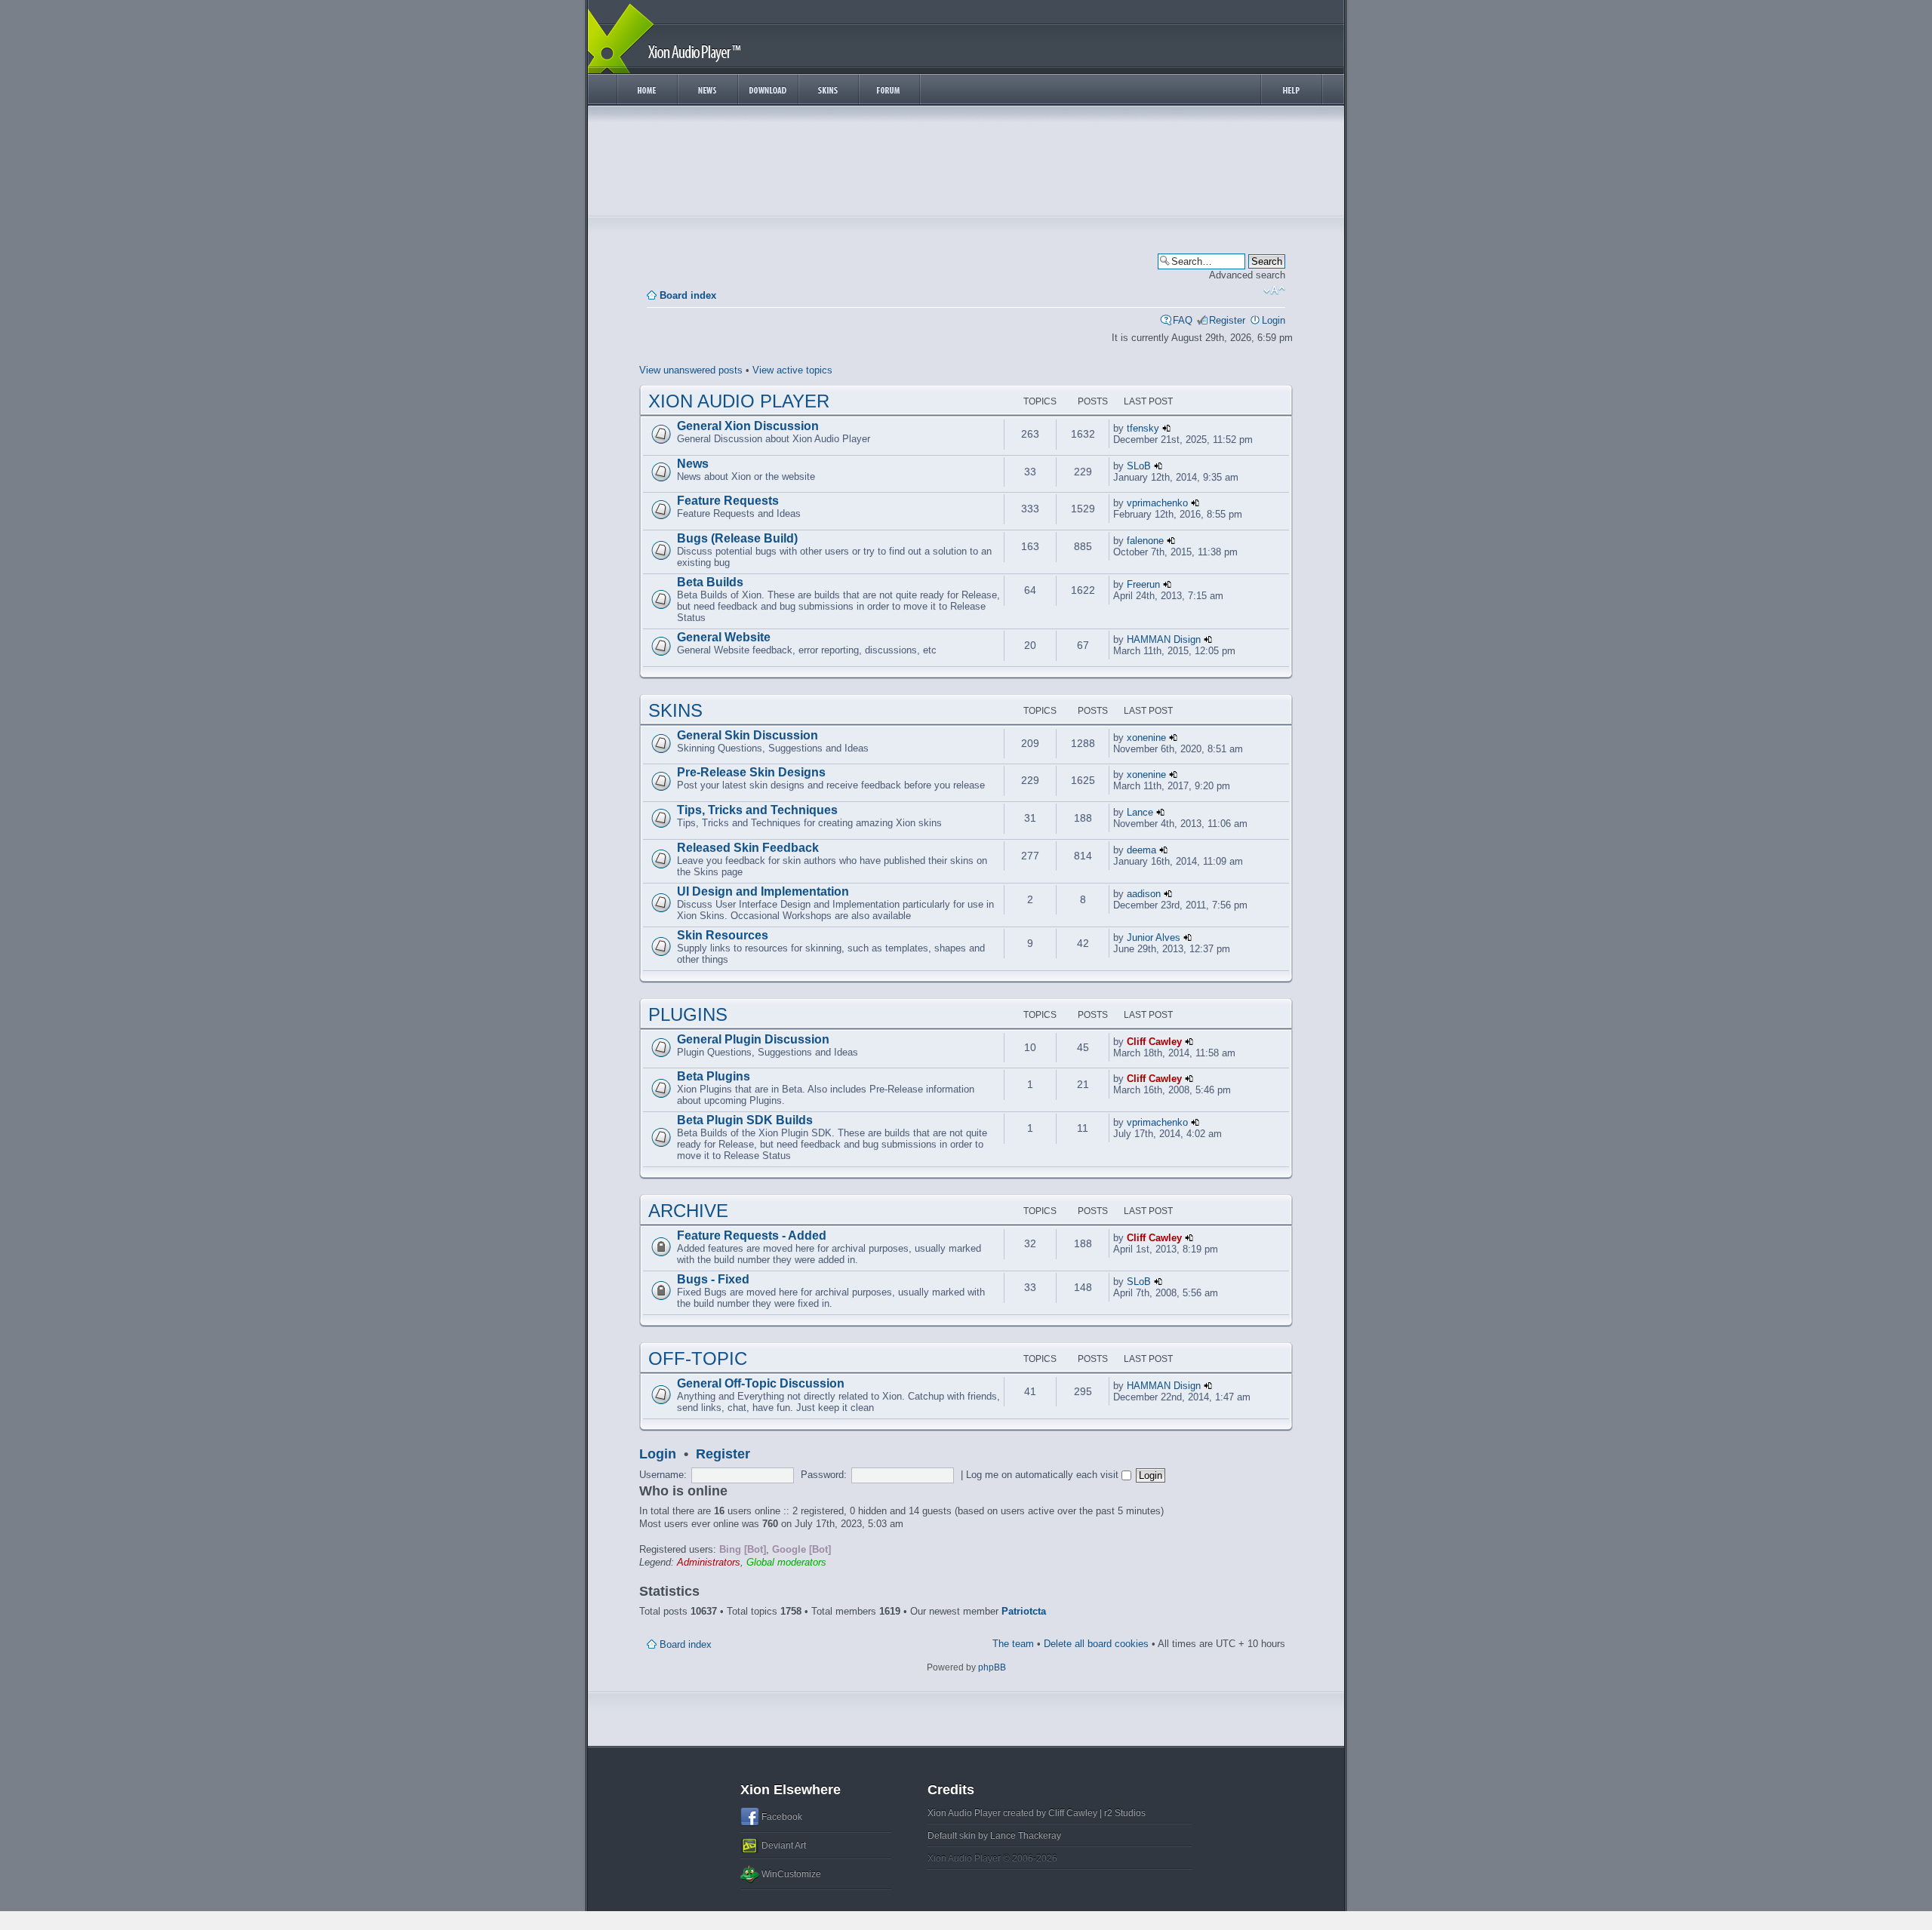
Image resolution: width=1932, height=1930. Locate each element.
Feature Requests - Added (752, 1235)
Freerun (1143, 584)
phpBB (992, 1667)
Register (1227, 320)
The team (1013, 1644)
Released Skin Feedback (748, 848)
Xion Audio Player (739, 401)
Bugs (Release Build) (737, 538)
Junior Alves (1154, 937)
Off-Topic (698, 1358)
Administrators (709, 1562)
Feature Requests (728, 501)
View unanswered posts (691, 370)
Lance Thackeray (1026, 1836)
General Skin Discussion (748, 735)
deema (1141, 850)
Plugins (688, 1014)
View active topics (792, 370)
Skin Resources (723, 935)
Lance (1140, 812)
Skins (675, 710)
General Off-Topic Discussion (761, 1383)
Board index (688, 295)
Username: (663, 1475)
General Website (724, 637)
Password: (824, 1475)
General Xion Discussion (748, 426)
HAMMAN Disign (1164, 639)
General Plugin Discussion (753, 1039)
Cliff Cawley (1154, 1042)
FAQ (1183, 320)
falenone (1145, 541)
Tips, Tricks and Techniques (757, 810)
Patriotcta (1024, 1611)
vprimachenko (1157, 503)
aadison (1144, 894)
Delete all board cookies (1096, 1644)
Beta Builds (710, 582)
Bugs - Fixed (713, 1279)
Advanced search (1247, 275)
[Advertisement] (966, 164)
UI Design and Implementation (763, 891)
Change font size (1274, 290)
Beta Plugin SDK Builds (745, 1120)
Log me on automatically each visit (1044, 1475)
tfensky (1143, 428)
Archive (688, 1211)
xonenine (1146, 738)
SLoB (1139, 466)
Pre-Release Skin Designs (751, 772)
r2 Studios (1125, 1813)
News (693, 464)
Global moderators (786, 1562)
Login (1274, 320)
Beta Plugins (714, 1076)
